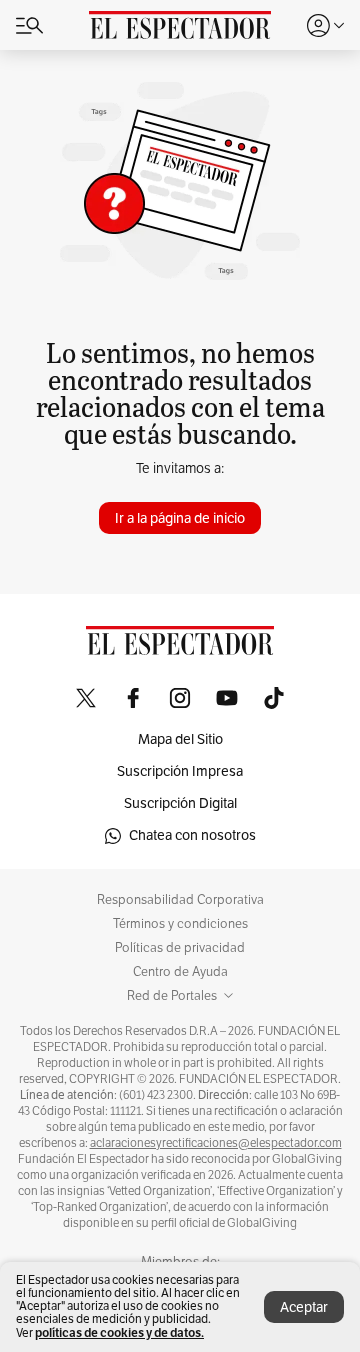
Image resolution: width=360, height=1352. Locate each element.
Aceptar (304, 1307)
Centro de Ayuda (180, 972)
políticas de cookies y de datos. (119, 1332)
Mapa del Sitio (180, 739)
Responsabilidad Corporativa (180, 900)
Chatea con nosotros (192, 835)
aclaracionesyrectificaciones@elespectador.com (216, 1143)
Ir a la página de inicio (180, 518)
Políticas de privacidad (180, 948)
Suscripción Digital (180, 803)
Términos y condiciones (180, 924)
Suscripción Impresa (180, 771)
